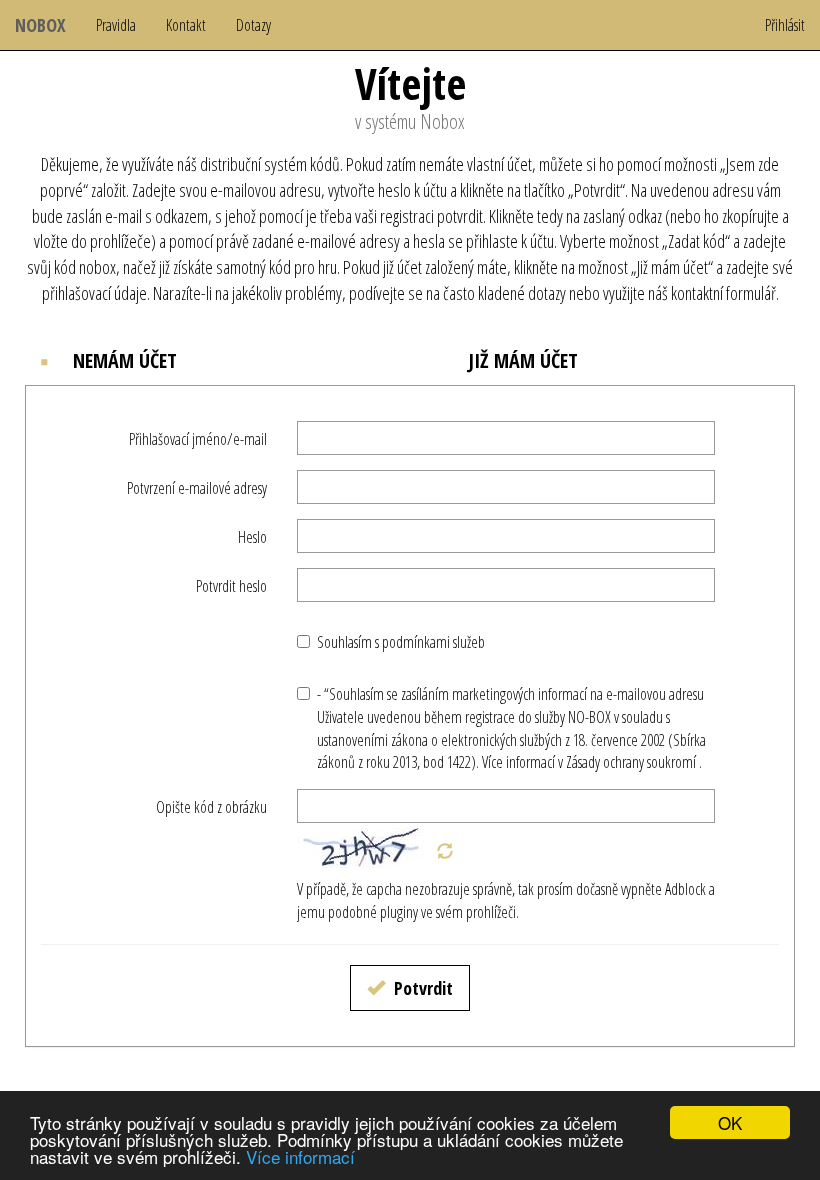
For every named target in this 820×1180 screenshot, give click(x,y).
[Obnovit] (445, 852)
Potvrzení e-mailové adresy (197, 488)
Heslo (252, 537)
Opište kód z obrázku (211, 807)
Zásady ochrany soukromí (631, 762)
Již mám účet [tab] (520, 360)
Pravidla (116, 25)
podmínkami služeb (433, 642)
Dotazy (253, 25)
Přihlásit (785, 25)
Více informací (300, 1156)
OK (730, 1122)
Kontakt (186, 25)
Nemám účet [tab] (122, 360)
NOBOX (40, 25)
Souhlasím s (401, 642)
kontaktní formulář (723, 293)
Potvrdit (421, 988)
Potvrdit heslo (231, 586)
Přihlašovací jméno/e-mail (198, 439)
